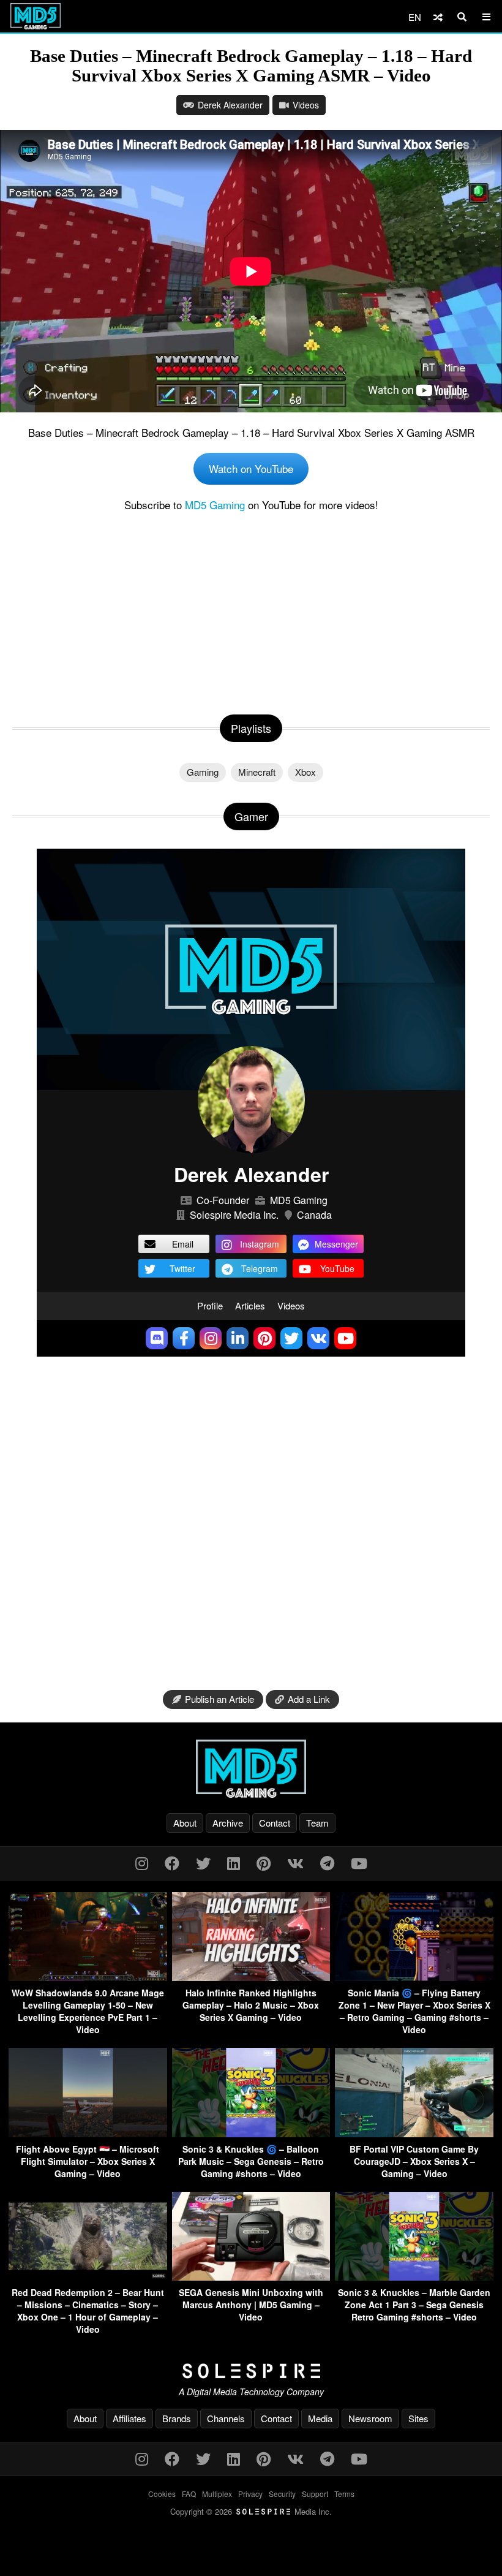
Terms (344, 2494)
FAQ (189, 2494)
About (185, 1823)
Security (282, 2494)
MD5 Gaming (215, 505)
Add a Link (309, 1699)
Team (317, 1823)
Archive (228, 1823)
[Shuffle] (438, 17)
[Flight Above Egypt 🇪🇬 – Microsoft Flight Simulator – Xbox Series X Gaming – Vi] (88, 2133)
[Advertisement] (251, 610)
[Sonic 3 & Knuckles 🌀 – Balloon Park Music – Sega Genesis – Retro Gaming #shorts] (251, 2133)
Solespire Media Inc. (234, 1215)
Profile (210, 1305)
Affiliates (129, 2418)
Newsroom (370, 2418)
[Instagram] (142, 1862)
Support (315, 2494)
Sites (418, 2418)
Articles (250, 1305)
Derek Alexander (230, 105)
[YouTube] (359, 1862)
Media (320, 2418)
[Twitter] (203, 1862)
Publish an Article (219, 1699)
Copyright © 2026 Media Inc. (251, 2511)
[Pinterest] (264, 1862)
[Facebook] (172, 1862)
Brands (177, 2418)
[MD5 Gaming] (251, 1768)
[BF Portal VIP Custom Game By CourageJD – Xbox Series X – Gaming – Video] (414, 2133)
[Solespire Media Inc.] (251, 2371)
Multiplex (217, 2494)
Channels (226, 2418)
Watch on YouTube (251, 468)
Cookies (162, 2494)
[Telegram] (327, 1862)
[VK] (295, 1862)
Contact (275, 1823)
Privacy (250, 2494)
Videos (306, 105)
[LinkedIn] (234, 1862)
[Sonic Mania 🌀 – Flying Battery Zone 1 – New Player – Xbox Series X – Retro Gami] (414, 1977)
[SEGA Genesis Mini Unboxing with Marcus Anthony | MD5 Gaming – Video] (251, 2277)
